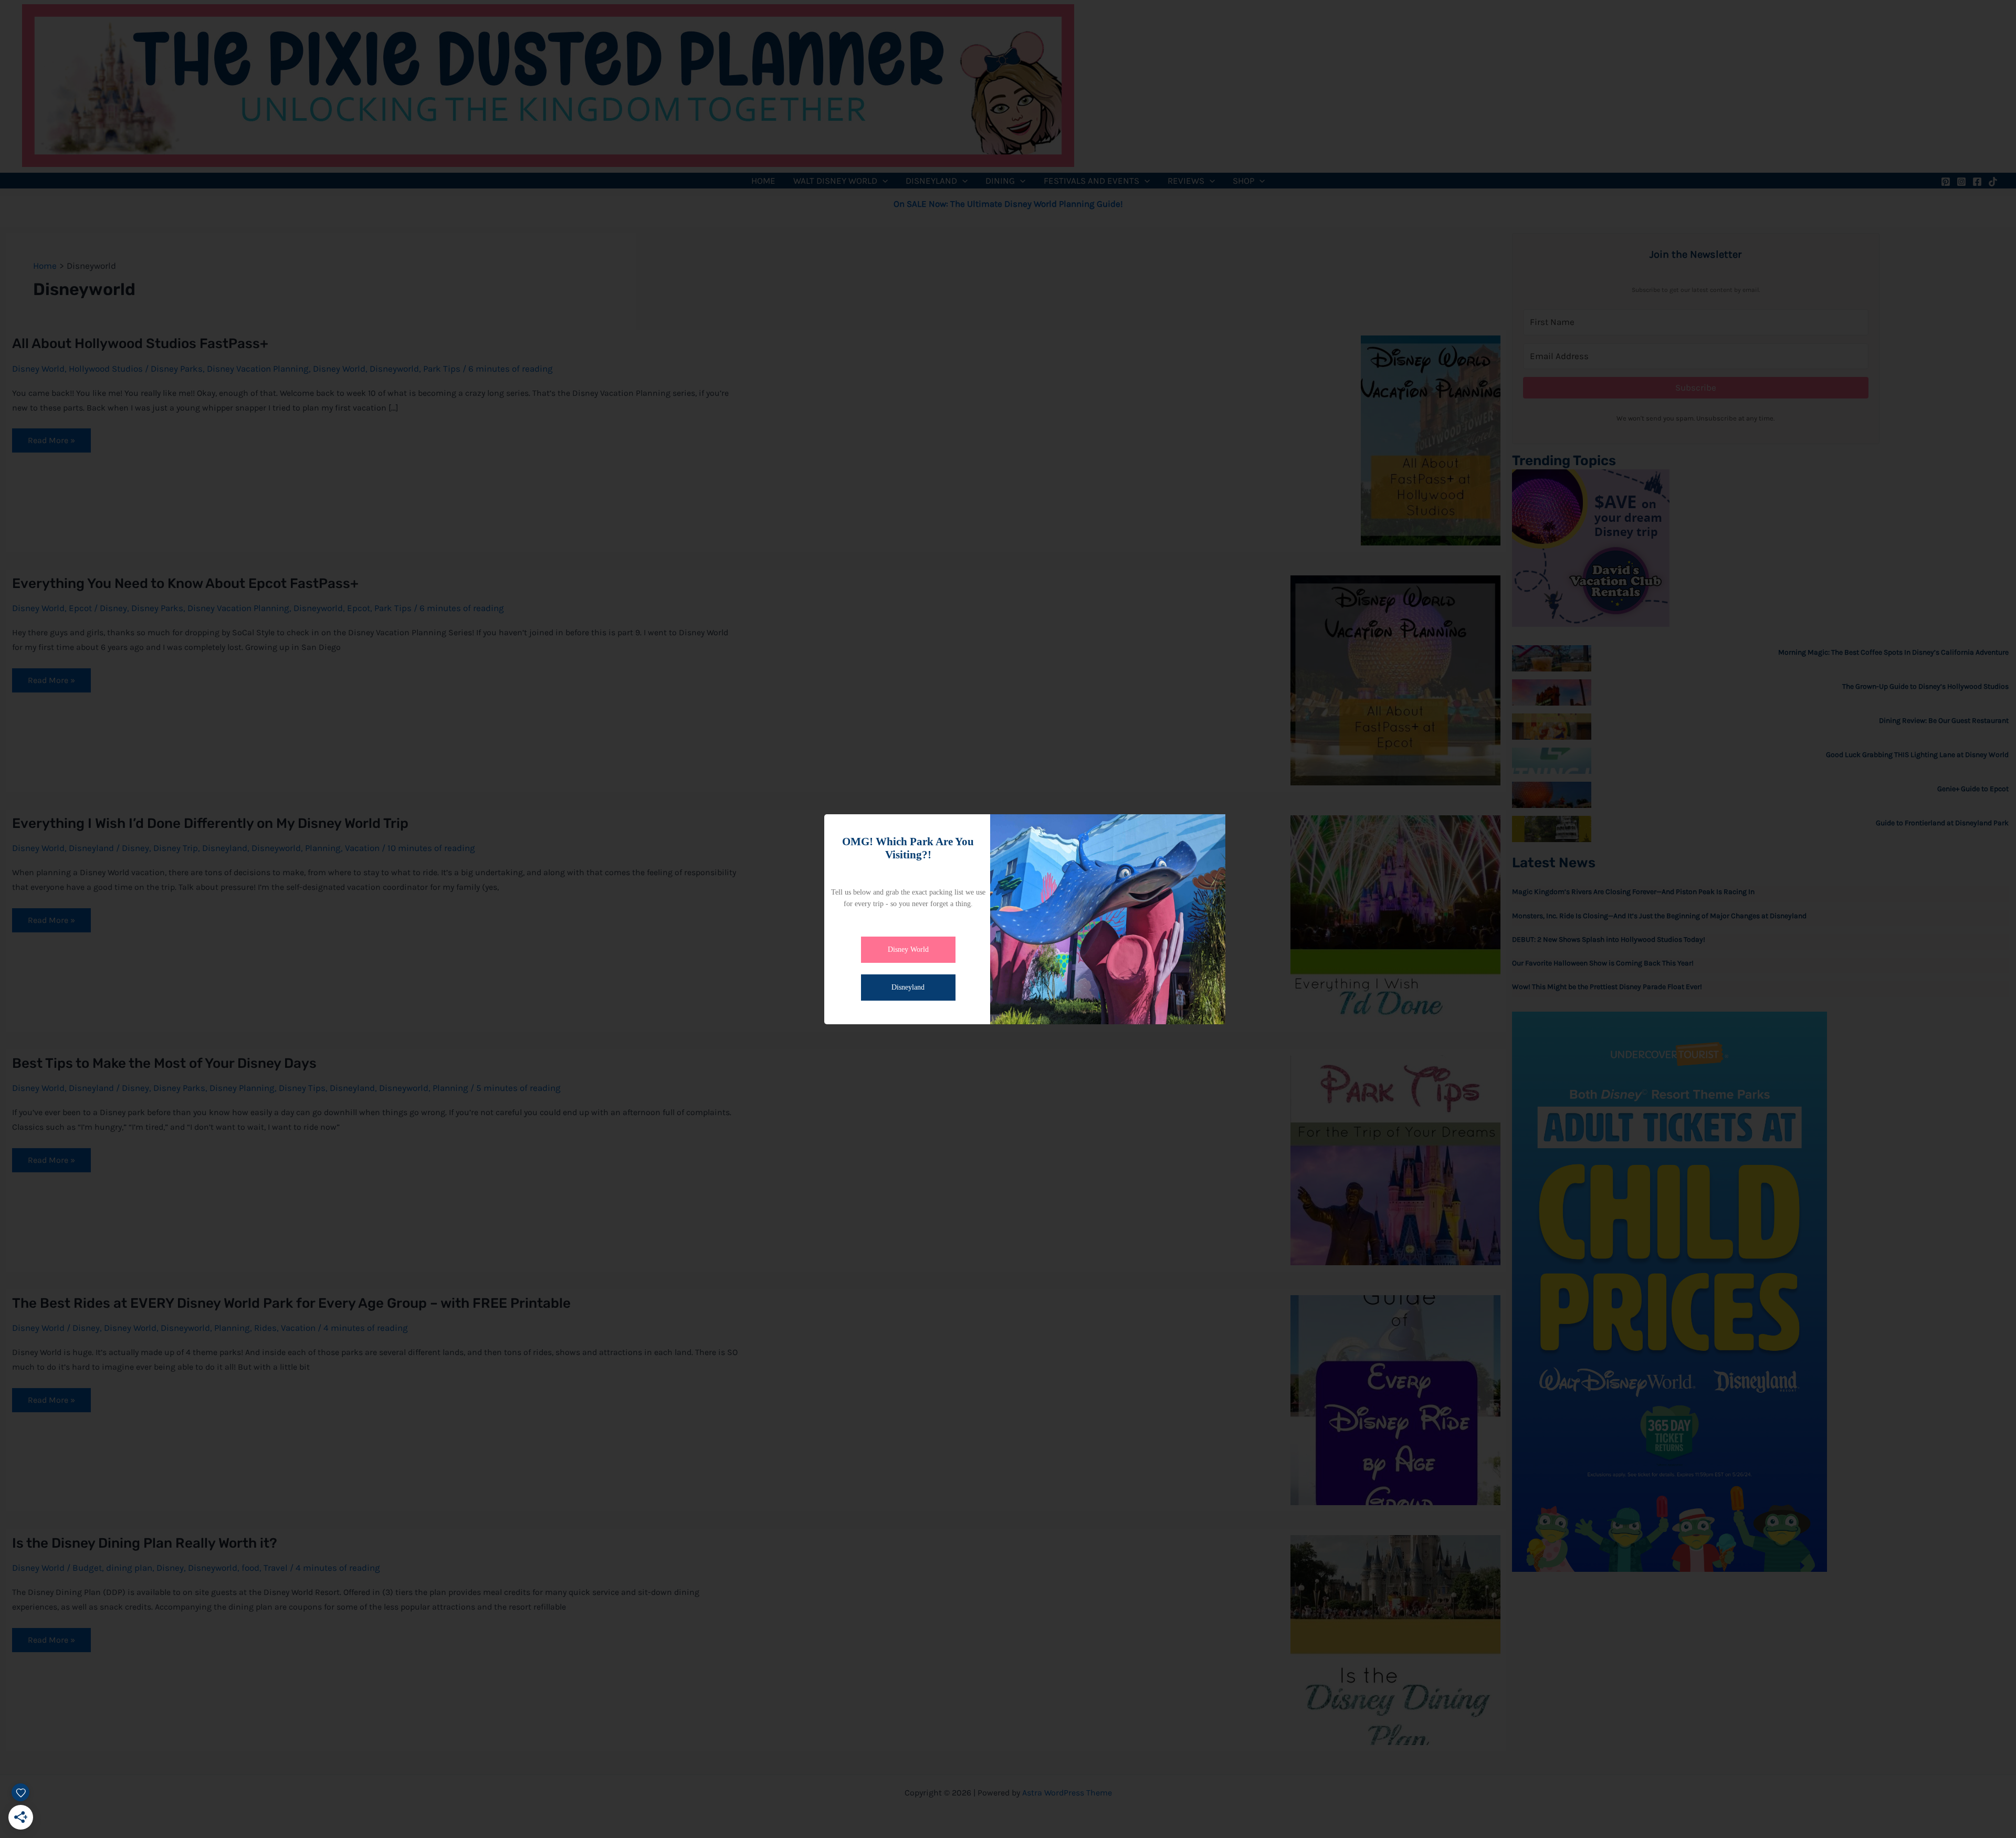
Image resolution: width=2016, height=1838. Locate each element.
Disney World (908, 949)
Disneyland (908, 987)
